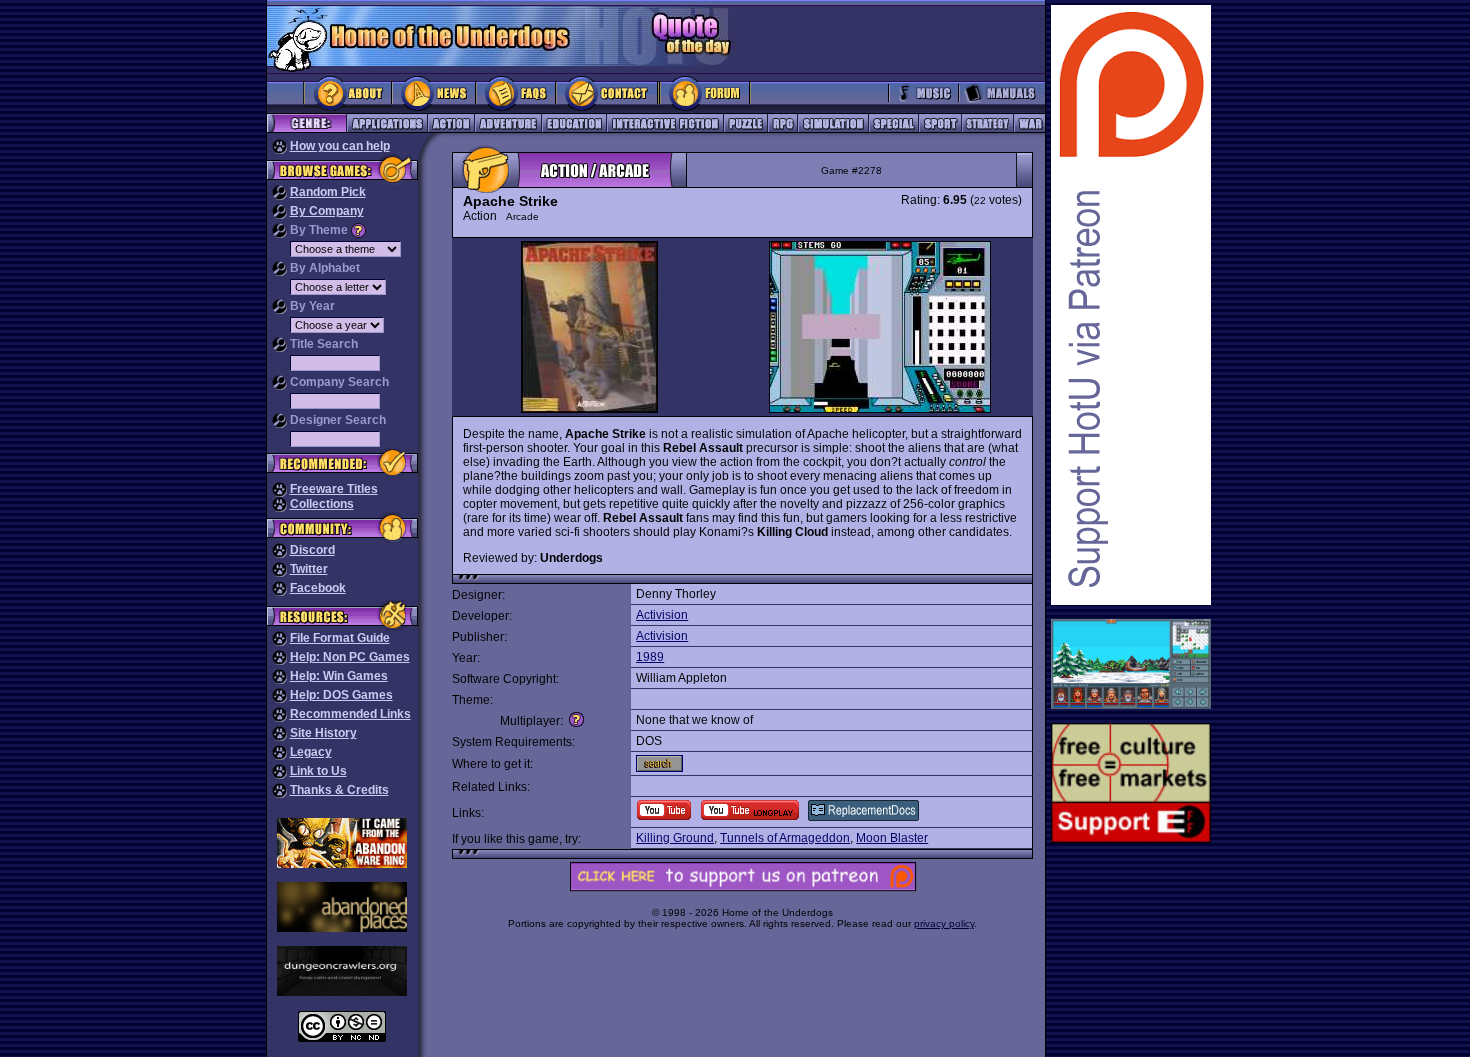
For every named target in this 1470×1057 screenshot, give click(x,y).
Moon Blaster (892, 838)
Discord (312, 550)
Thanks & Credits (339, 790)
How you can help (340, 146)
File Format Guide (340, 638)
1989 (650, 657)
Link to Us (318, 771)
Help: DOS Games (341, 695)
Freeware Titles (334, 489)
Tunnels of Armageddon (785, 838)
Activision (662, 615)
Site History (323, 733)
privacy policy (944, 923)
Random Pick (328, 192)
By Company (327, 211)
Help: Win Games (339, 676)
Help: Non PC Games (350, 657)
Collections (322, 504)
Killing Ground (675, 838)
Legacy (311, 752)
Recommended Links (350, 714)
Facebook (318, 588)
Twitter (309, 569)
